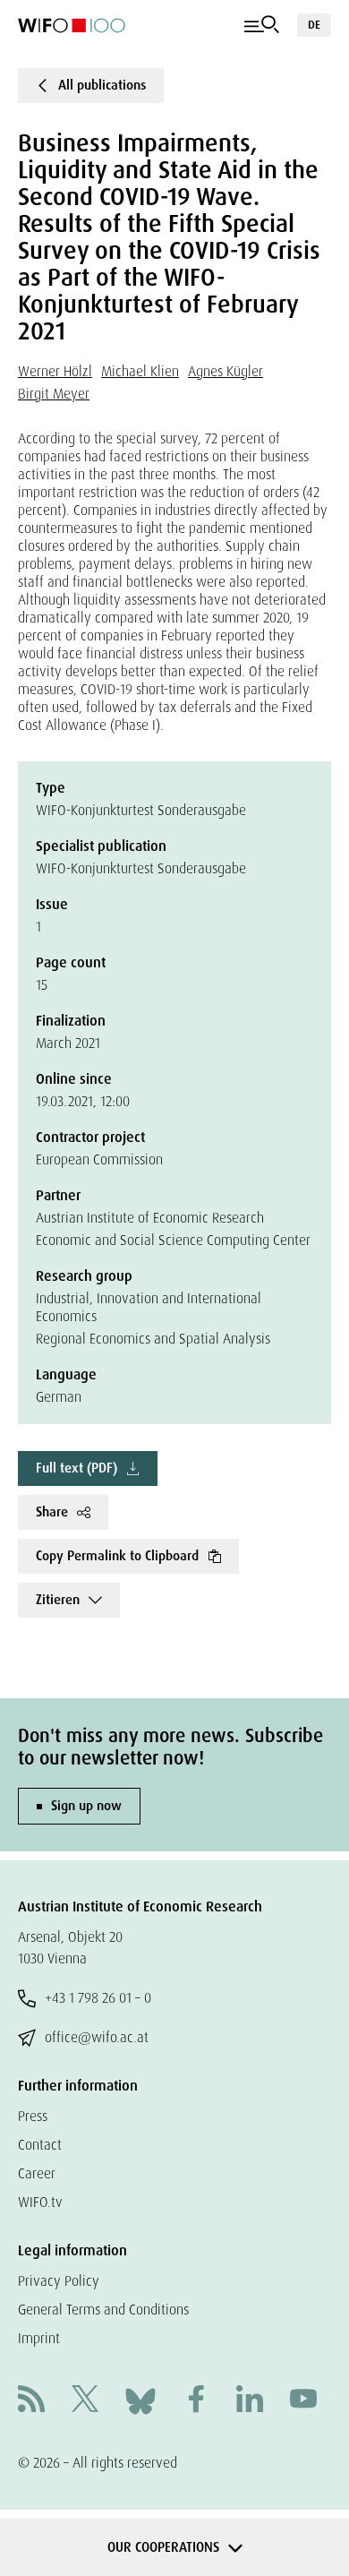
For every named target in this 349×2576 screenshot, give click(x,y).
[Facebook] (196, 2401)
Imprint (39, 2338)
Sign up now (86, 1806)
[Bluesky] (140, 2400)
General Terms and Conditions (103, 2310)
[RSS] (31, 2401)
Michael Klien (140, 371)
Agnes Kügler (226, 371)
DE (314, 25)
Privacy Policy (59, 2281)
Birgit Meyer (54, 394)
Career (37, 2173)
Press (33, 2116)
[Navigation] (262, 25)
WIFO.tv (40, 2202)
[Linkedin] (250, 2401)
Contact (40, 2145)
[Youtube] (303, 2401)
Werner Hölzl (55, 371)
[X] (85, 2401)
